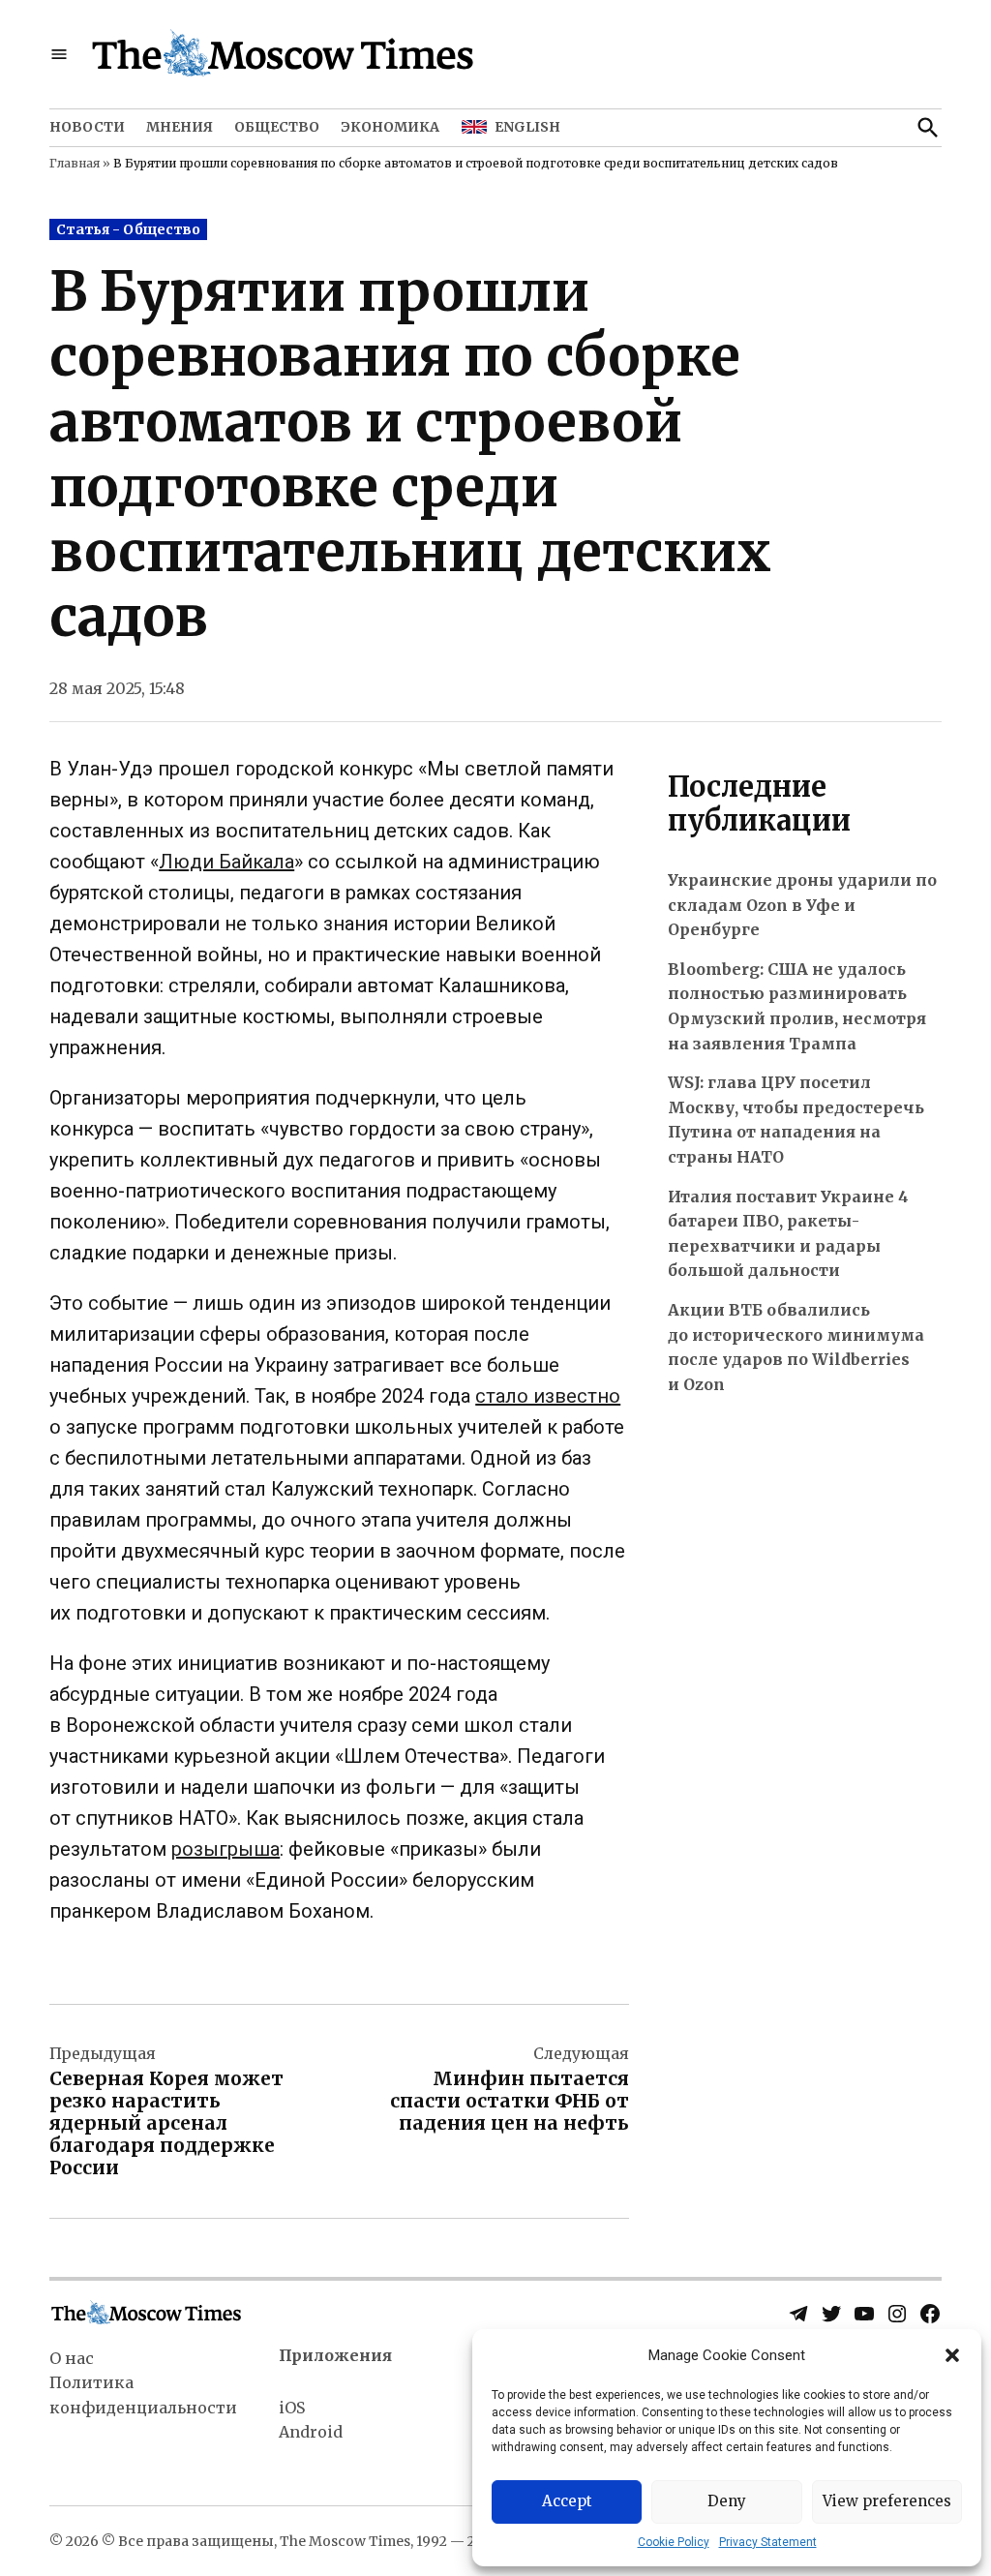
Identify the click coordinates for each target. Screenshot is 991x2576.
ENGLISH (527, 127)
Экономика (390, 127)
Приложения (335, 2355)
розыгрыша (225, 1849)
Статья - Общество (128, 229)
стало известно (548, 1396)
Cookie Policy (674, 2542)
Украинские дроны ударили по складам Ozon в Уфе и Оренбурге (802, 905)
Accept (567, 2501)
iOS (292, 2408)
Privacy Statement (768, 2542)
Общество (277, 127)
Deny (727, 2501)
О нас (72, 2358)
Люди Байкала (226, 862)
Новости (87, 127)
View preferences (887, 2501)
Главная (75, 163)
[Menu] (59, 55)
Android (311, 2432)
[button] (952, 2355)
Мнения (180, 127)
